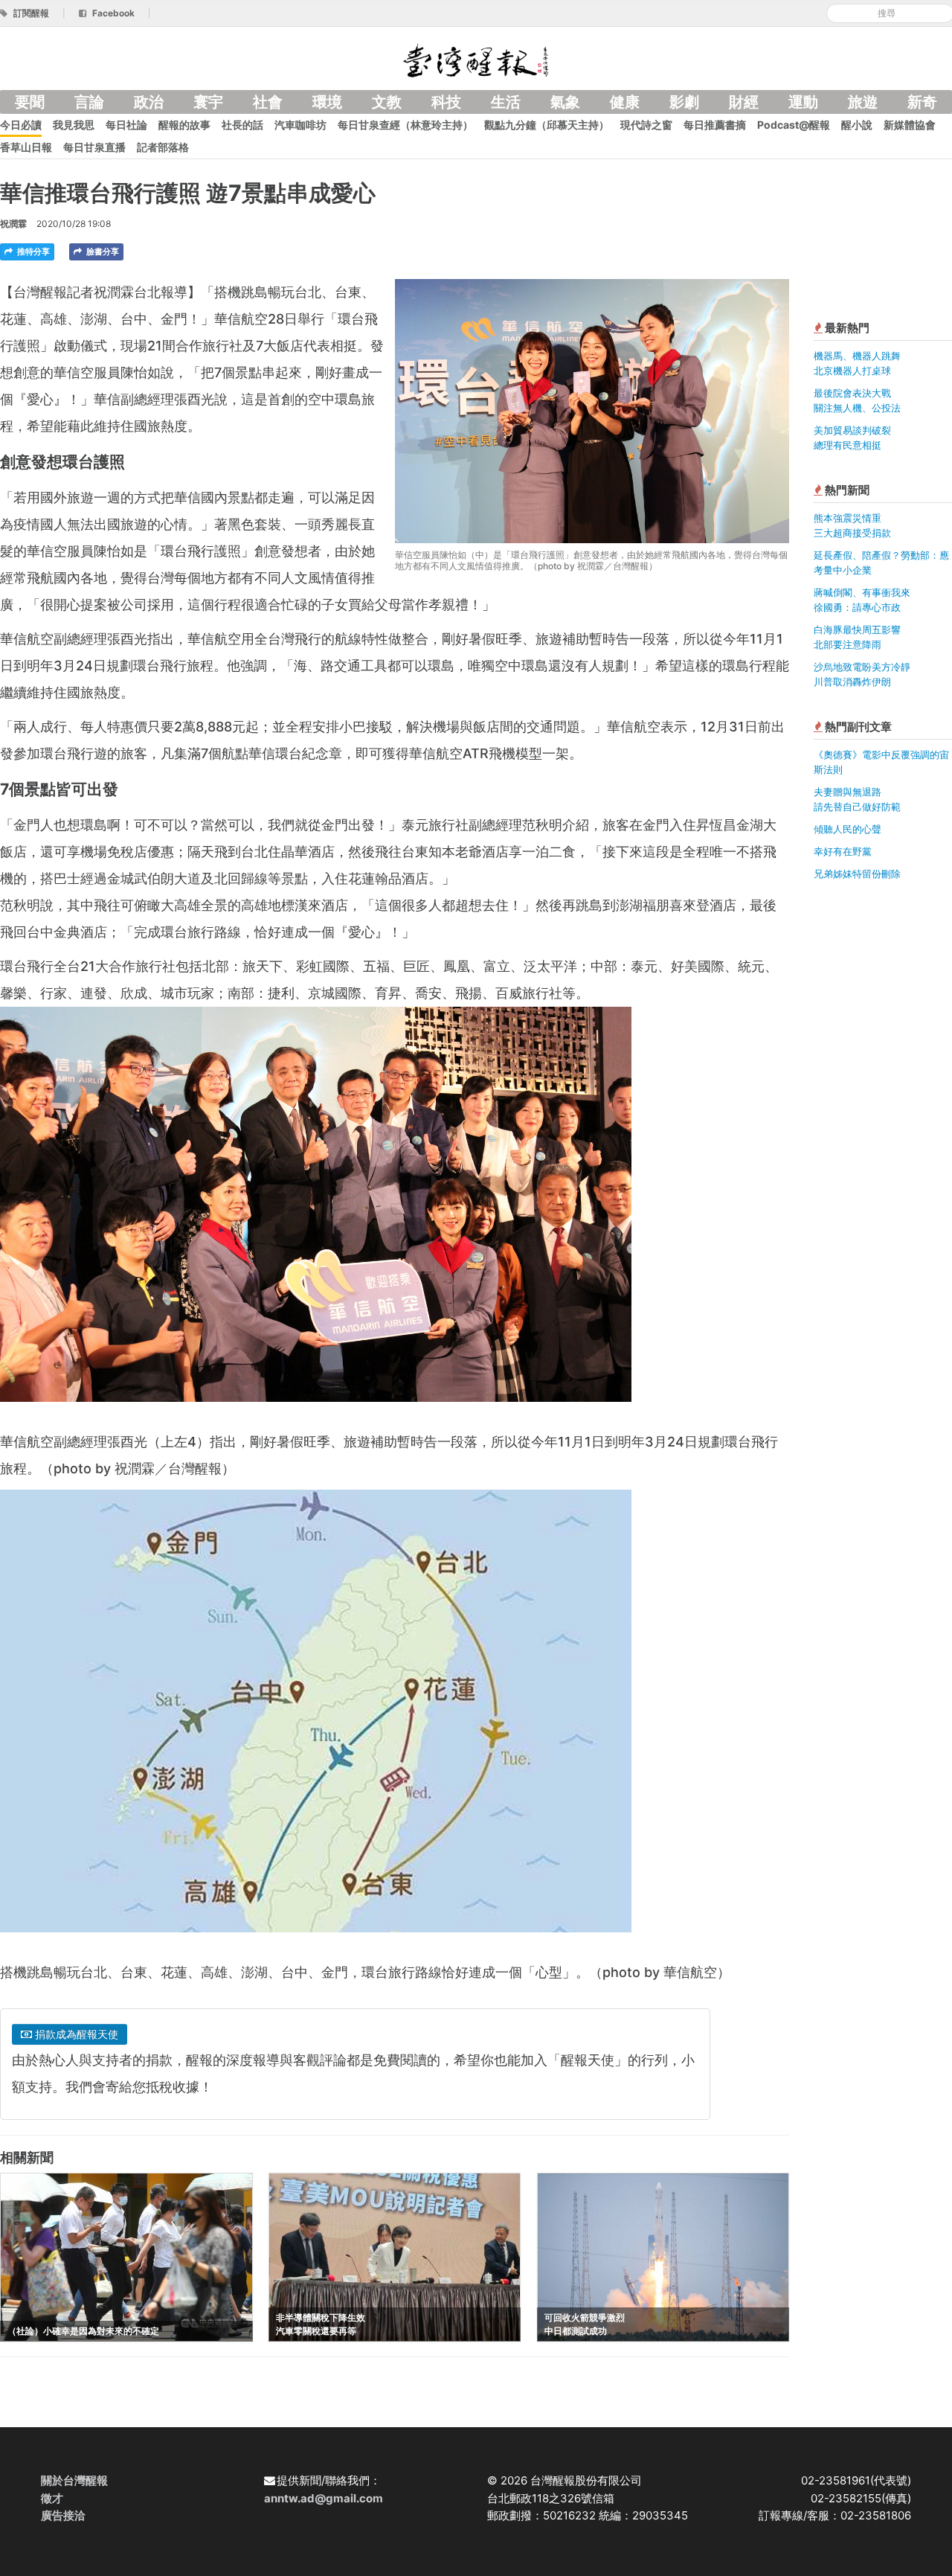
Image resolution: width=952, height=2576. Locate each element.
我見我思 (74, 125)
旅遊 (863, 102)
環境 (327, 102)
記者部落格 (163, 147)
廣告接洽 (63, 2515)
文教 (387, 102)
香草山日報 (26, 147)
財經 (744, 102)
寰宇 (208, 102)
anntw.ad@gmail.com (324, 2498)
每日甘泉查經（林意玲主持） (405, 125)
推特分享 (32, 251)
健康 (625, 102)
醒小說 (857, 125)
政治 (149, 102)
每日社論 (126, 125)
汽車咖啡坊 (300, 125)
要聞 (30, 102)
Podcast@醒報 (794, 125)
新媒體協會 (910, 125)
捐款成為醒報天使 (75, 2034)
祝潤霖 (13, 224)
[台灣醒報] (476, 59)
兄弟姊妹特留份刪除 (857, 874)
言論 (89, 102)
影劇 (684, 102)
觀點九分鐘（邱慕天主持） (547, 125)
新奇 (922, 102)
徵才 (52, 2498)
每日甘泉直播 (94, 147)
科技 (446, 102)
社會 (268, 102)
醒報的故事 (184, 125)
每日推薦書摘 (715, 125)
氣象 (565, 102)
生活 (506, 102)
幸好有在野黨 (843, 851)
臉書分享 (102, 251)
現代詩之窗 (646, 125)
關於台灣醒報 (74, 2480)
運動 (803, 102)
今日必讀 (21, 125)
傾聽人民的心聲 (848, 829)
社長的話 (242, 125)
